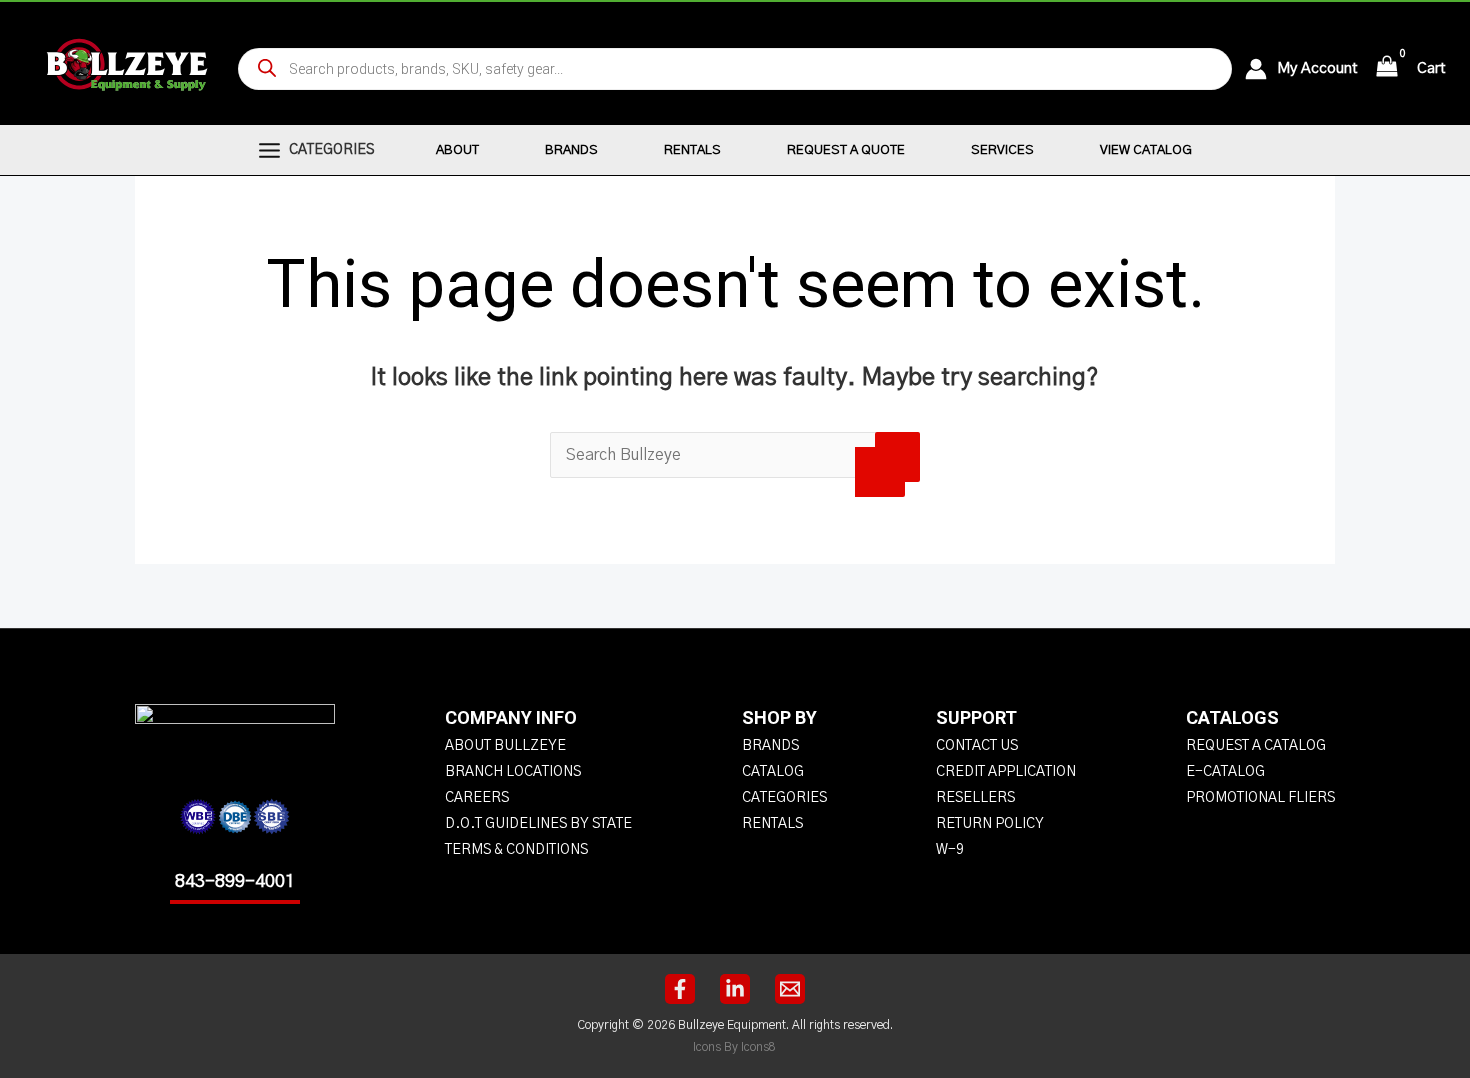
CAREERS (477, 798)
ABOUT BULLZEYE (505, 746)
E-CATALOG (1225, 772)
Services (1002, 150)
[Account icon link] (1261, 69)
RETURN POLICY (990, 824)
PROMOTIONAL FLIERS (1260, 798)
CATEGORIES (784, 798)
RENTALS (772, 824)
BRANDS (770, 746)
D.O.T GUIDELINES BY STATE (538, 824)
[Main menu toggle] (269, 150)
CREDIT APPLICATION (1006, 772)
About (457, 150)
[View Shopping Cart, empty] (1387, 68)
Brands (571, 150)
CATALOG (773, 772)
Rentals (692, 150)
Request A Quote (846, 150)
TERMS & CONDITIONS (516, 850)
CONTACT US (977, 746)
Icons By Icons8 (734, 1047)
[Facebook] (680, 989)
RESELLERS (975, 798)
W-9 (950, 850)
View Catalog (1146, 150)
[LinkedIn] (735, 989)
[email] (790, 989)
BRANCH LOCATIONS (513, 772)
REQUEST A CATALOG (1256, 746)
